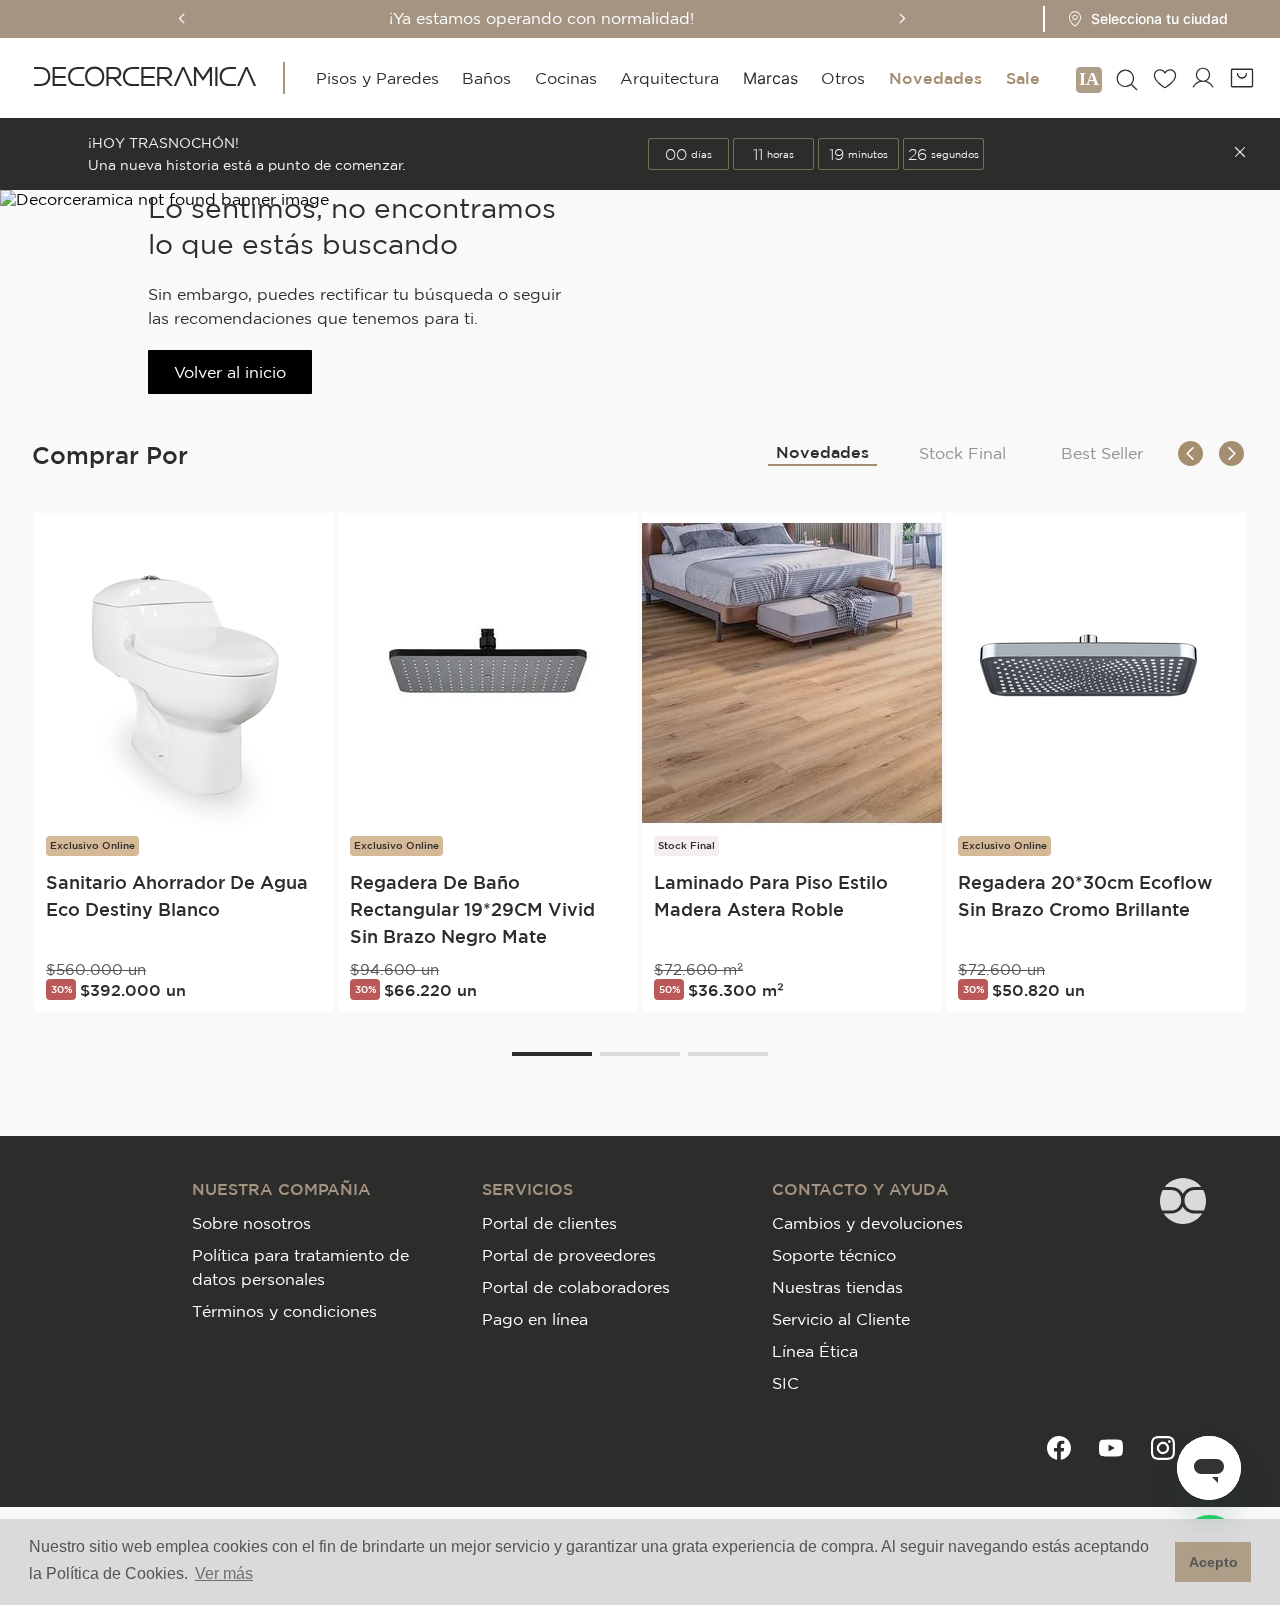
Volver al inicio (230, 372)
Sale (1023, 78)
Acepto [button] (1213, 1562)
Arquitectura (669, 78)
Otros (843, 78)
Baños (486, 78)
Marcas (770, 78)
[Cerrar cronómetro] (1240, 154)
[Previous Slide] (182, 18)
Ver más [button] (224, 1573)
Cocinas (566, 78)
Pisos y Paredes (377, 78)
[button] (1141, 19)
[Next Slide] (902, 18)
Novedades (935, 78)
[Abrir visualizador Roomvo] (1089, 78)
